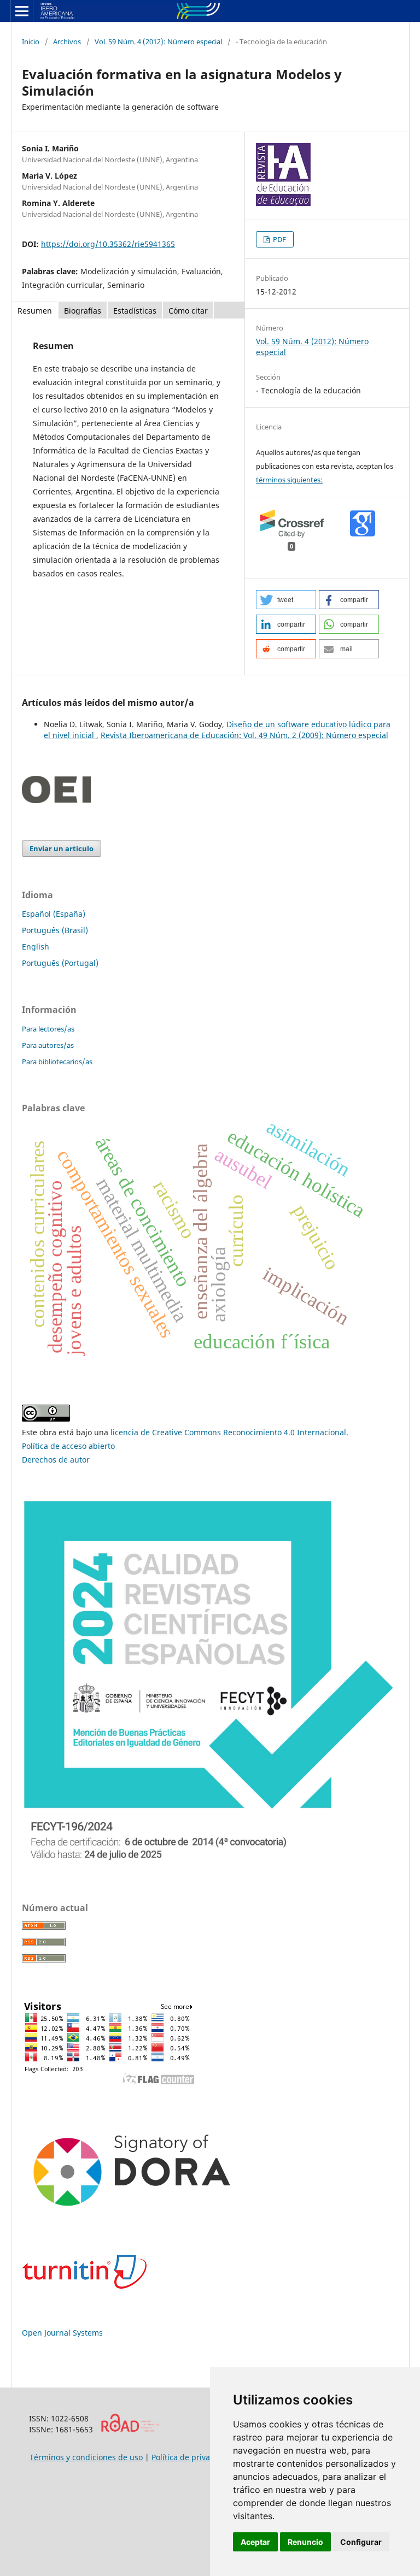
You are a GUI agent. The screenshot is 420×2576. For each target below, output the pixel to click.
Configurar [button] (361, 2542)
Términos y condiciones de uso (86, 2457)
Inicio (31, 42)
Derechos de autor (56, 1460)
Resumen (35, 311)
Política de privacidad (191, 2457)
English (36, 947)
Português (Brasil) (55, 930)
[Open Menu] (22, 11)
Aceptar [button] (255, 2542)
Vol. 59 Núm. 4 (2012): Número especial (158, 42)
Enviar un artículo (62, 848)
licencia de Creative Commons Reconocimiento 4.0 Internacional (228, 1432)
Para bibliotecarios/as (57, 1062)
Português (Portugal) (60, 963)
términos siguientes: (289, 480)
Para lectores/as (48, 1029)
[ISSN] (130, 2429)
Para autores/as (48, 1045)
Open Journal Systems (62, 2333)
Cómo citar (188, 311)
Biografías (83, 311)
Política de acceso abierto (68, 1446)
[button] (286, 600)
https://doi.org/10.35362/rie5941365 (108, 244)
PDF (279, 239)
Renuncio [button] (305, 2542)
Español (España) (54, 914)
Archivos (67, 42)
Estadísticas (135, 311)
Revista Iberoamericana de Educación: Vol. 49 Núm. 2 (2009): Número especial (244, 735)
